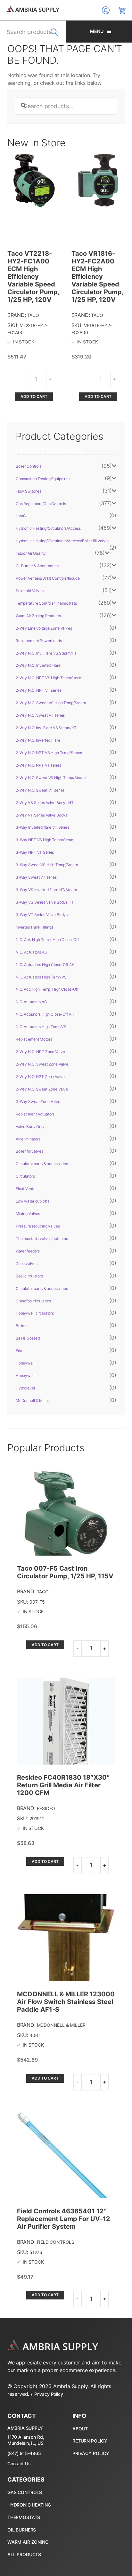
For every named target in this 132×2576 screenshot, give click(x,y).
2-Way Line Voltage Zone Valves (44, 628)
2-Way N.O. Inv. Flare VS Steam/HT (46, 728)
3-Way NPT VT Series (35, 852)
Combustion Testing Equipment (43, 479)
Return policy (90, 2441)
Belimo (22, 1326)
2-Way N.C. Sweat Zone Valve (42, 1064)
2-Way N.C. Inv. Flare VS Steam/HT (46, 653)
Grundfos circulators (33, 1301)
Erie (19, 1351)
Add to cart (34, 396)
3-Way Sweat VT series (36, 877)
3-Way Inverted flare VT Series (42, 827)
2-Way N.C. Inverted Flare (38, 665)
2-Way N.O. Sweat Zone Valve (42, 1089)
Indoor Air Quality (31, 553)
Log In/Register (106, 10)
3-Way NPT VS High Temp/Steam (45, 840)
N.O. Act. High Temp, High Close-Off (47, 989)
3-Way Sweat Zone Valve (38, 1102)
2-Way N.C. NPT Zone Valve (40, 1052)
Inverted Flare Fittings (35, 927)
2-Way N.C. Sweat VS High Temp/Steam (51, 703)
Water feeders (28, 1251)
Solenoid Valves (30, 591)
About (80, 2429)
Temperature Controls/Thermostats (46, 603)
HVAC (21, 516)
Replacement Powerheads (39, 641)
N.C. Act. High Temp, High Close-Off (47, 940)
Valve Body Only (30, 1127)
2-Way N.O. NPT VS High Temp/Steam (49, 753)
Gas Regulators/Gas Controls (41, 504)
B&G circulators (29, 1276)
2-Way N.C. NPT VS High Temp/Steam (49, 678)
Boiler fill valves (29, 1151)
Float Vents (25, 1189)
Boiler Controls (29, 466)
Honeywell (25, 1363)
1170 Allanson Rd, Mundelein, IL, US (26, 2440)
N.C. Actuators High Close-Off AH (45, 965)
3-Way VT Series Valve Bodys (42, 915)
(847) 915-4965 (24, 2453)
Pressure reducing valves (38, 1226)
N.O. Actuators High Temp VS (41, 1027)
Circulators (25, 1176)
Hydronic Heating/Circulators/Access (48, 528)
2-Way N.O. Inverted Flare (38, 740)
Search (56, 36)
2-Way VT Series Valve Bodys (41, 815)
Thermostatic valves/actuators (42, 1239)
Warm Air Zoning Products (38, 616)
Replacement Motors (34, 1039)
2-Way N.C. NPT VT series (39, 690)
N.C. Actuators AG (32, 952)
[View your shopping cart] (122, 10)
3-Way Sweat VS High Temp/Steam (47, 865)
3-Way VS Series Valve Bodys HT (45, 902)
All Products (24, 2554)
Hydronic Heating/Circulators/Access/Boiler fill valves (62, 541)
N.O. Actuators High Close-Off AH (45, 1014)
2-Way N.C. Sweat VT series (40, 715)
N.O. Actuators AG (31, 1002)
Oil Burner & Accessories (37, 566)
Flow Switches (29, 491)
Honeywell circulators (35, 1313)
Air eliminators (28, 1139)
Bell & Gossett (28, 1338)
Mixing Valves (28, 1214)
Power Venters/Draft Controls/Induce (48, 578)
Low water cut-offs (32, 1201)
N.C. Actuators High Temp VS (41, 977)
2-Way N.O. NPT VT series (38, 765)
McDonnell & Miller (32, 1401)
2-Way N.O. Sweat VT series (40, 790)
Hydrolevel (25, 1388)
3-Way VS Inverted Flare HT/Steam (46, 890)
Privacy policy (91, 2453)
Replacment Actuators (35, 1114)
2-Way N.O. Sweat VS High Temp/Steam (51, 778)
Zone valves (26, 1264)
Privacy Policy (49, 2394)
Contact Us (19, 2463)
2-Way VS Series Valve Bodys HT (45, 803)
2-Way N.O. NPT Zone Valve (40, 1077)
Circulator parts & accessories (42, 1164)
